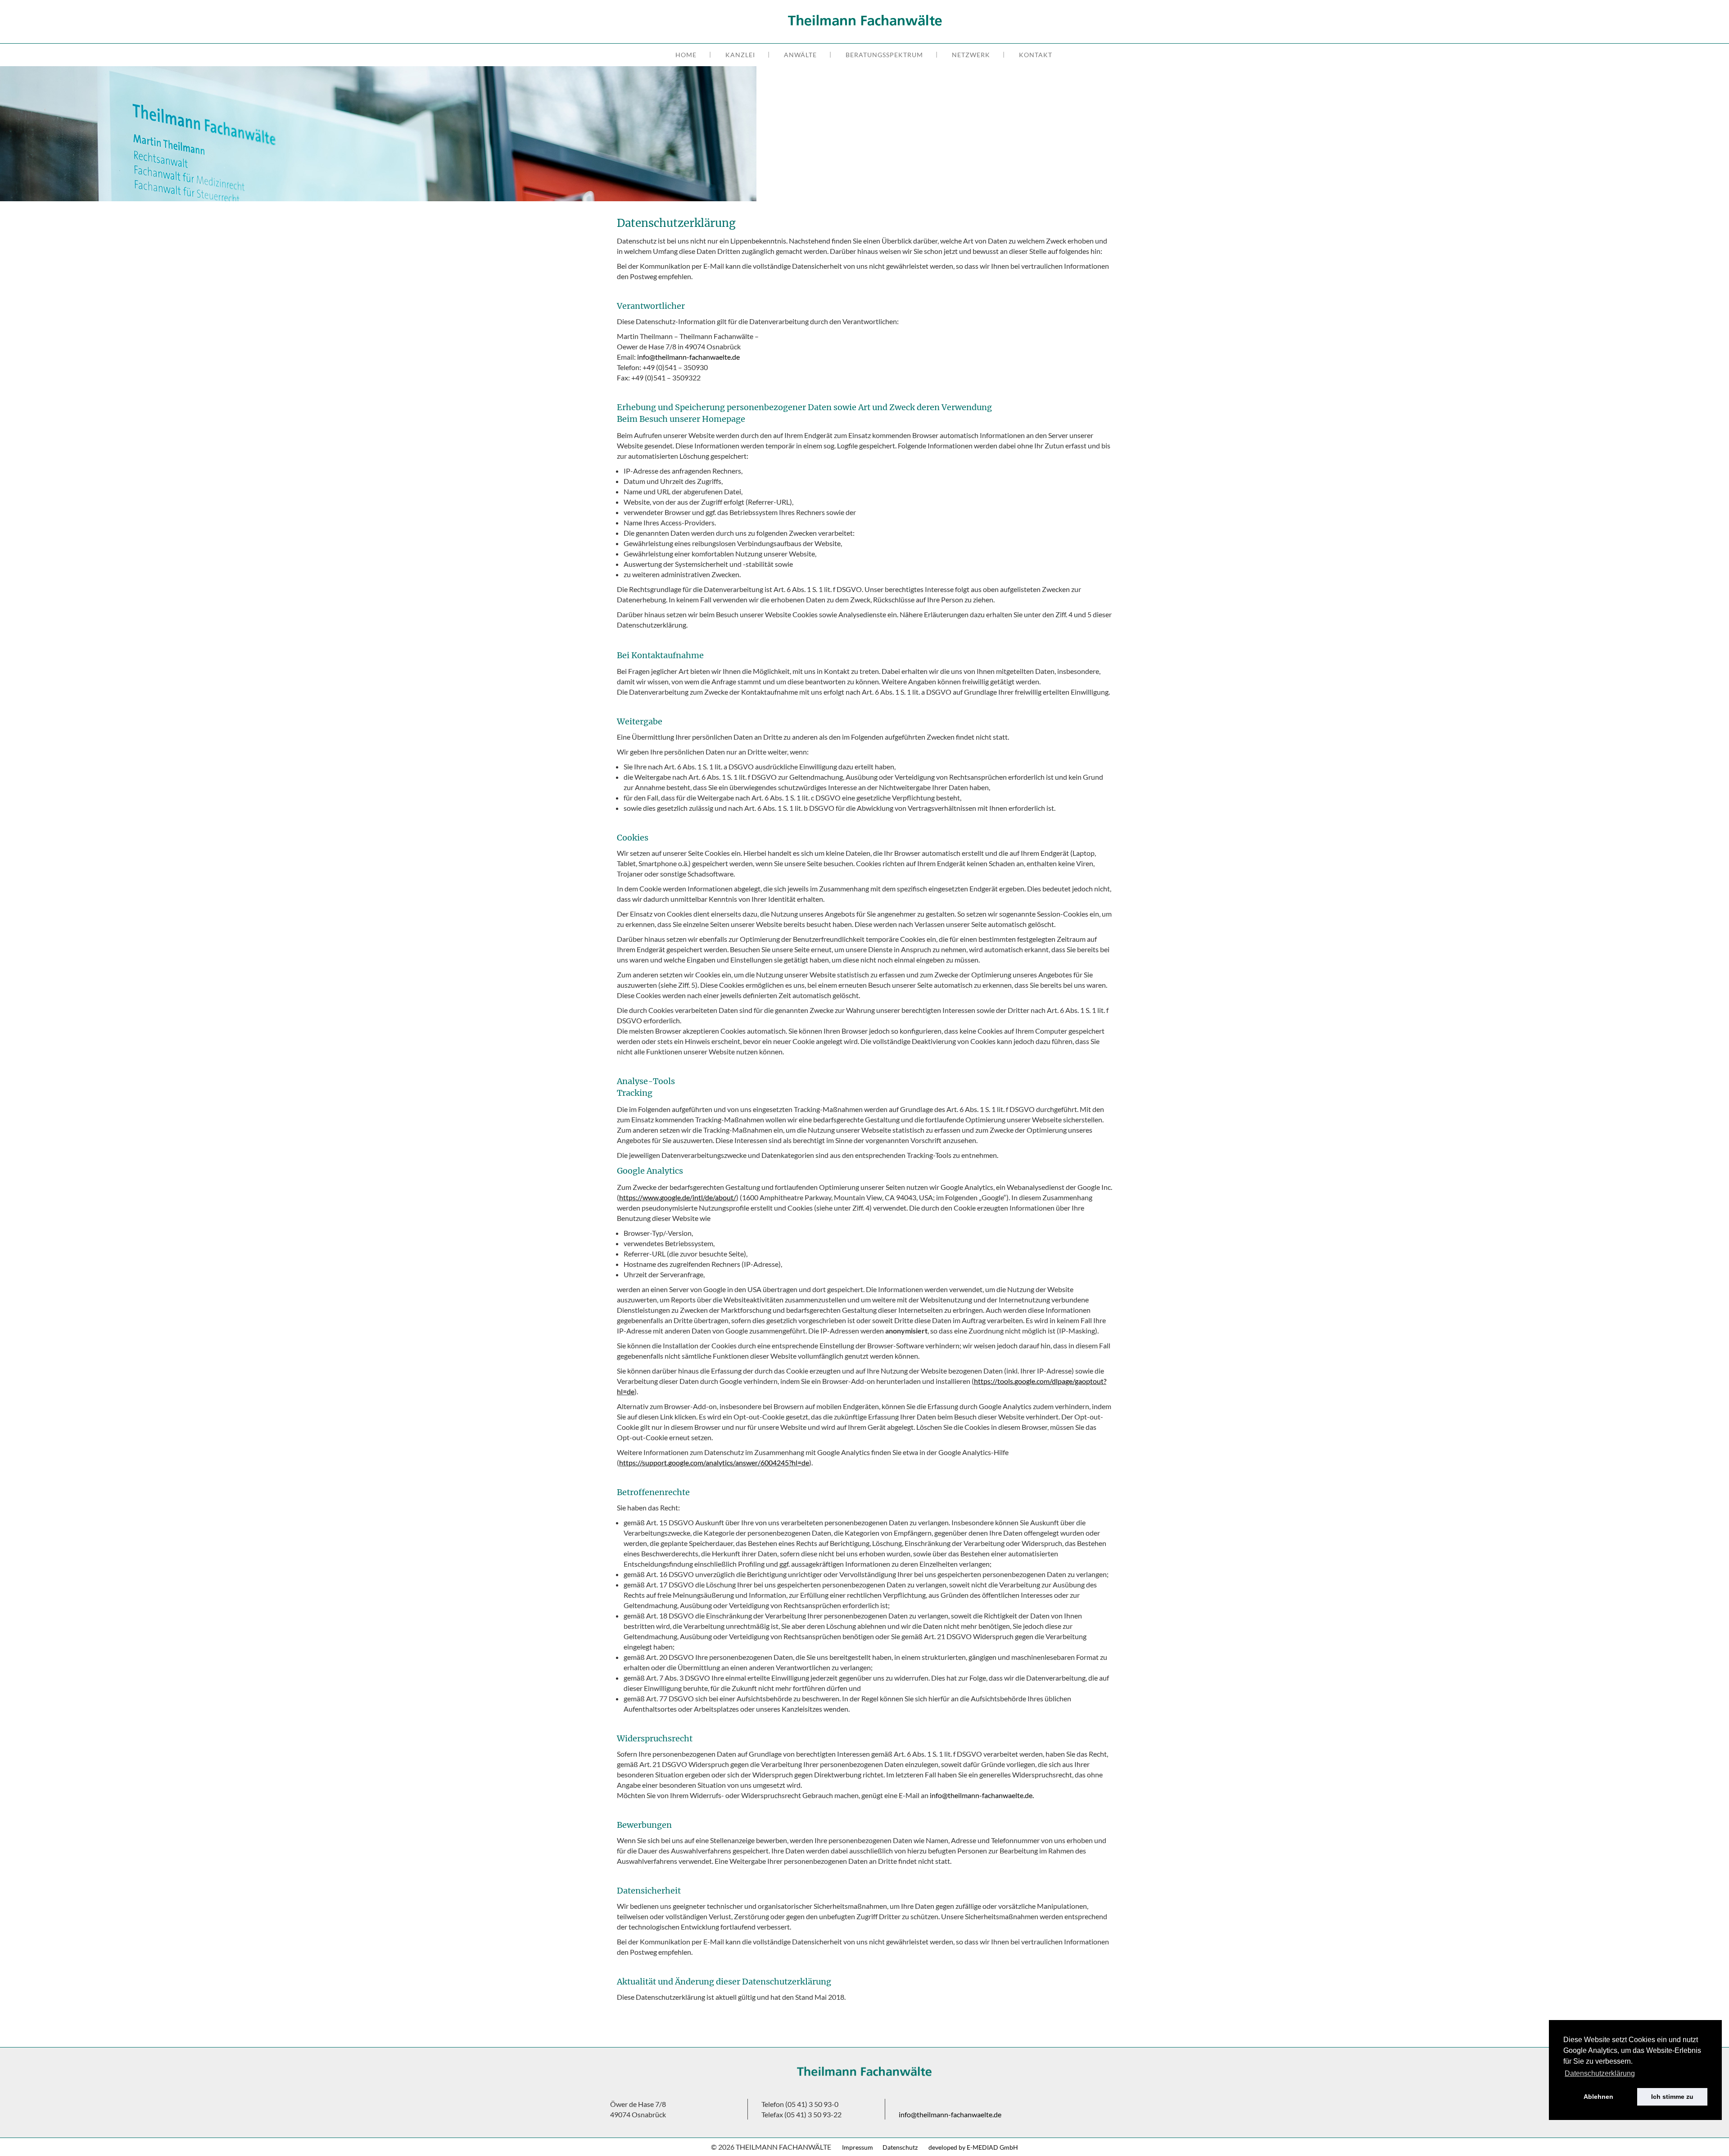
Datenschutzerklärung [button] (1600, 2073)
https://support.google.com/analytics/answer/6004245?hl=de (714, 1462)
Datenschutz (901, 2147)
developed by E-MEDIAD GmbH (973, 2147)
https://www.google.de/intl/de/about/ (678, 1197)
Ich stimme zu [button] (1672, 2097)
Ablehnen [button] (1598, 2097)
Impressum (858, 2147)
